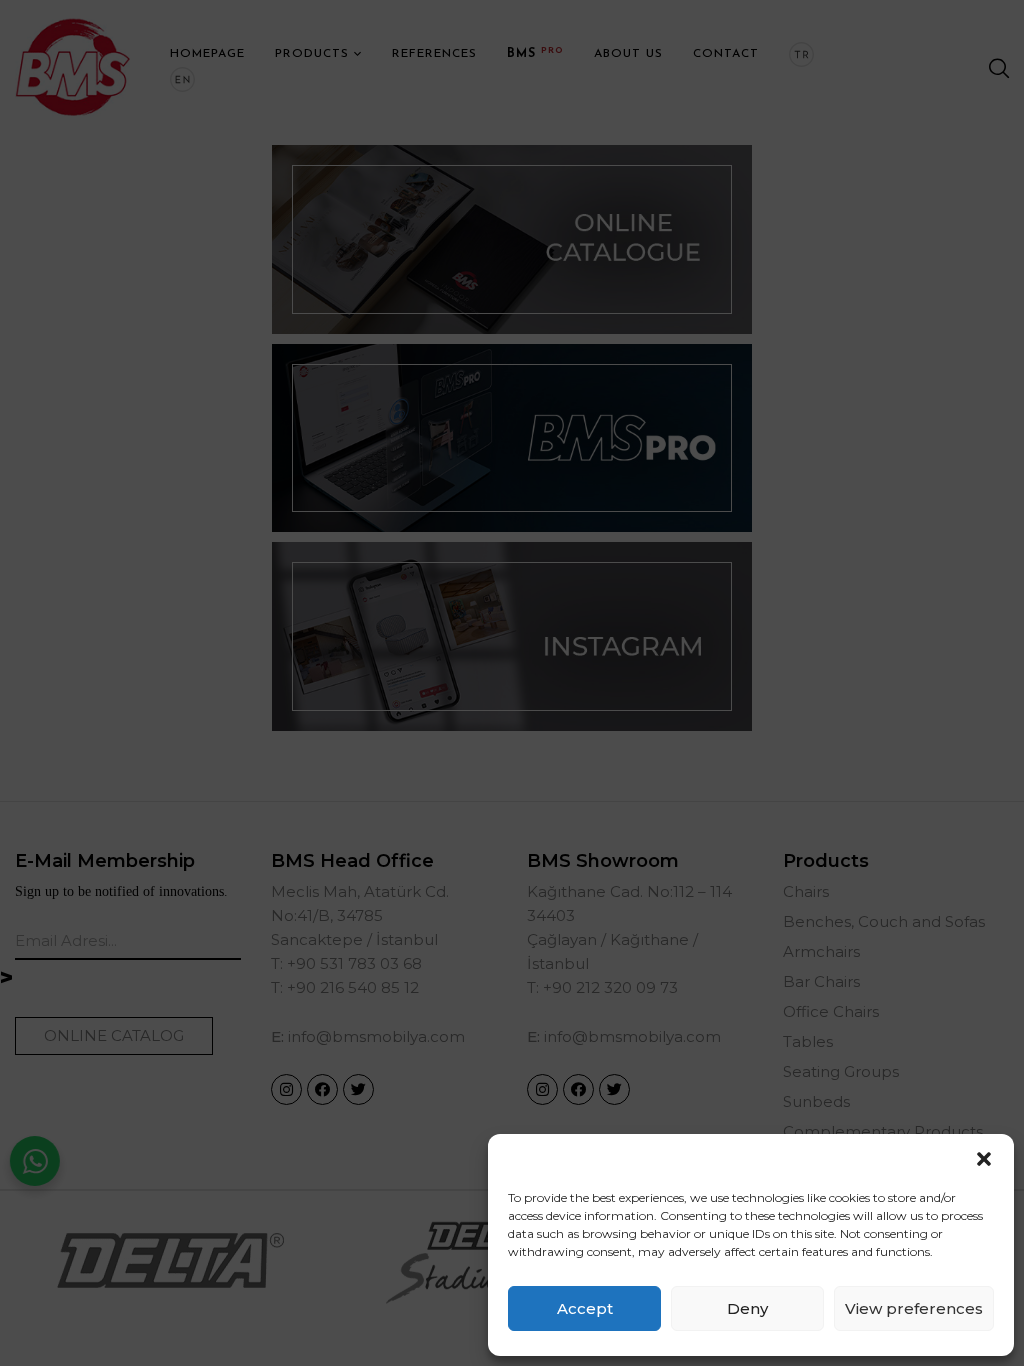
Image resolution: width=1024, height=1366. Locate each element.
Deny (747, 1308)
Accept (585, 1308)
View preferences (914, 1308)
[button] (984, 1159)
